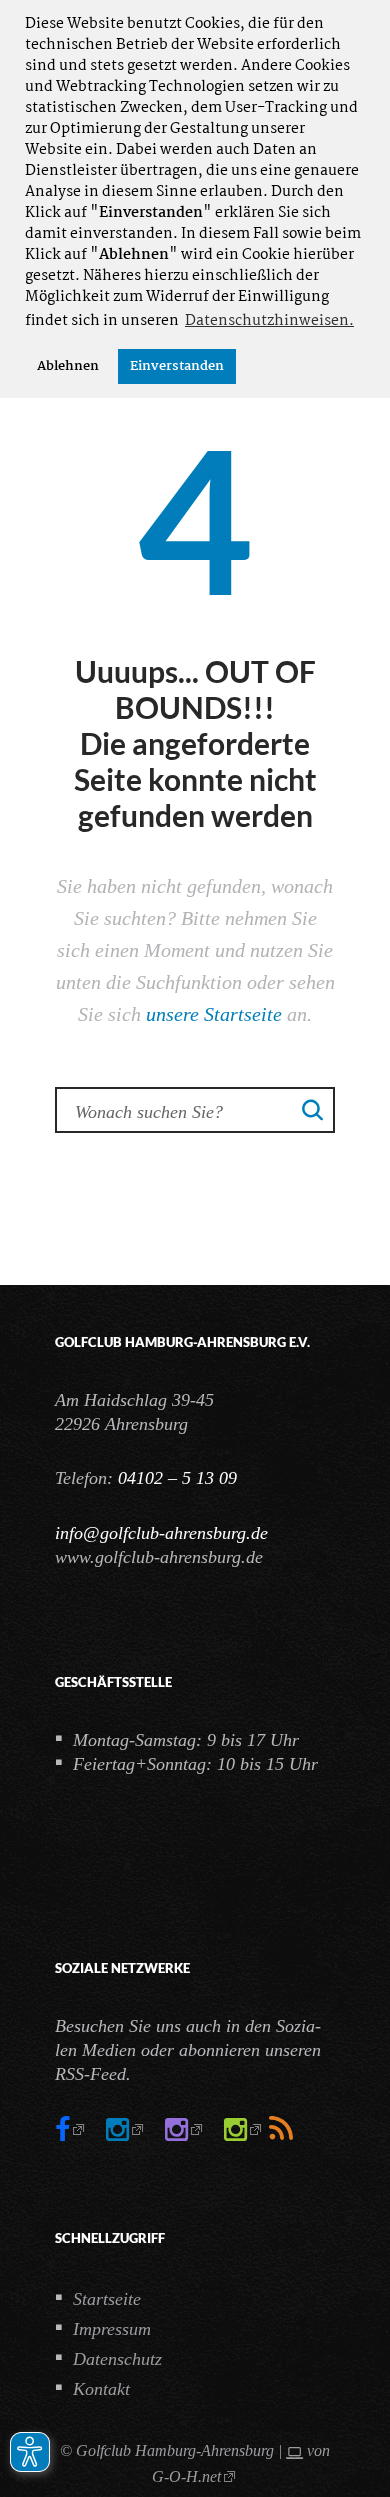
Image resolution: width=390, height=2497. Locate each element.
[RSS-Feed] (281, 2129)
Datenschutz (117, 2359)
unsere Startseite (214, 1014)
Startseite (107, 2299)
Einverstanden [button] (177, 366)
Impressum (112, 2329)
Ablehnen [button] (68, 366)
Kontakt (101, 2389)
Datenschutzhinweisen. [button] (269, 321)
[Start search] (313, 1109)
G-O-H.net (186, 2476)
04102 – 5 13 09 (177, 1478)
